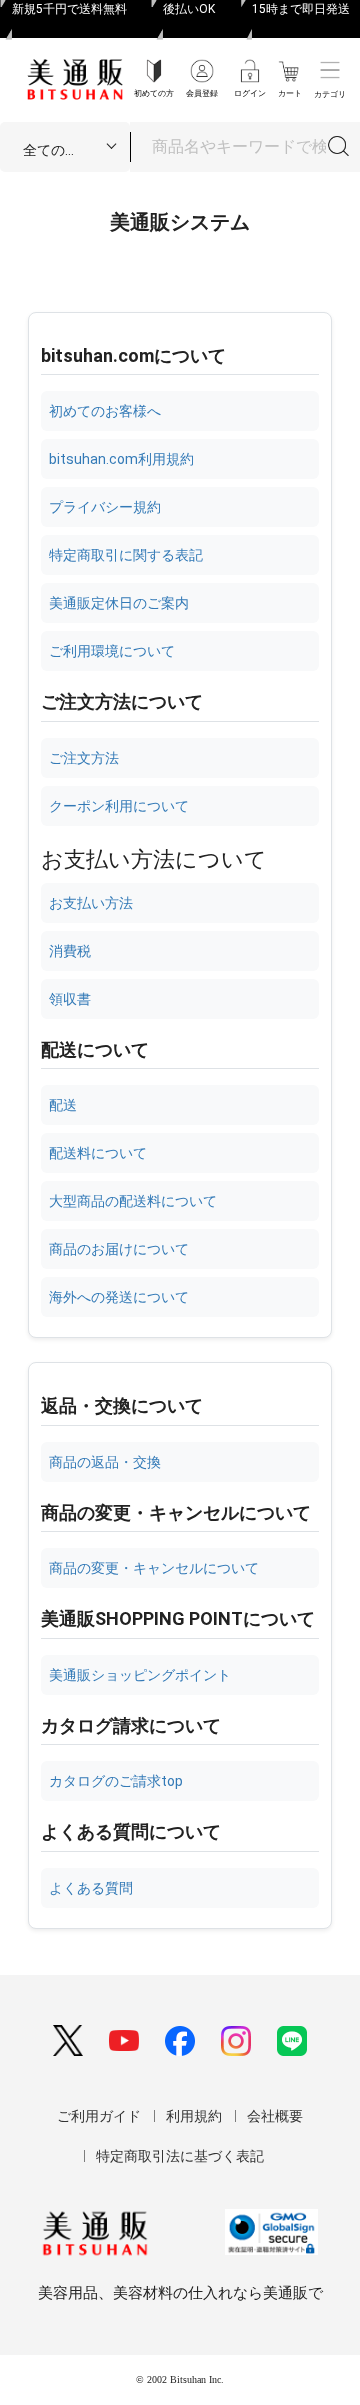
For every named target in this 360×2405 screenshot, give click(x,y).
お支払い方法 (91, 903)
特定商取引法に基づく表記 (180, 2156)
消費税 (70, 951)
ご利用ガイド (99, 2116)
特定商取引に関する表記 (126, 555)
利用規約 (194, 2116)
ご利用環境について (112, 651)
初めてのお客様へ (105, 411)
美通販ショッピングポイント (140, 1675)
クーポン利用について (119, 806)
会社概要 (275, 2116)
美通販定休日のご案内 (119, 603)
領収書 (70, 999)
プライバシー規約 (105, 507)
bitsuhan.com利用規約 (121, 459)
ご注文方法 (84, 758)
